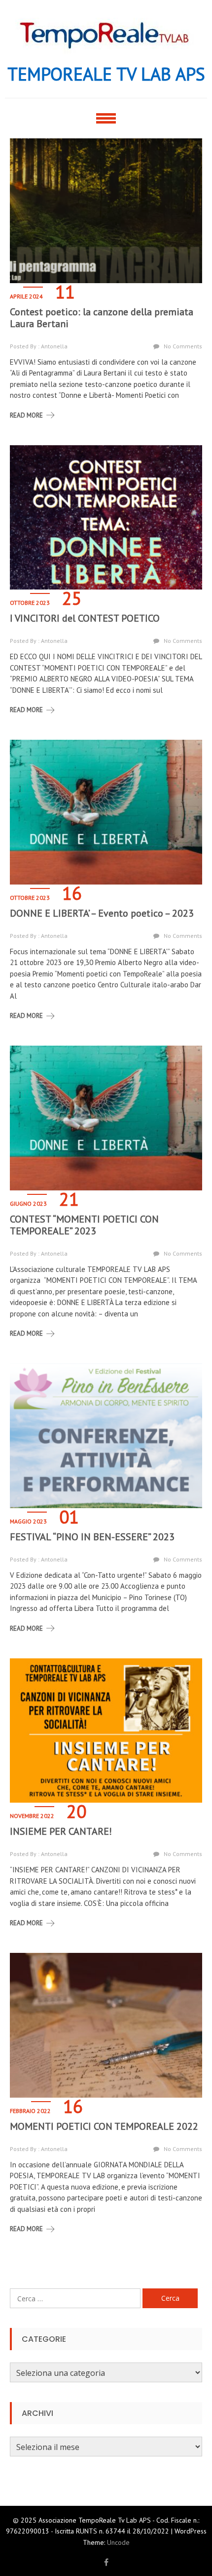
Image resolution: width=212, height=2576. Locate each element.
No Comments (183, 346)
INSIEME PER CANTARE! (61, 1831)
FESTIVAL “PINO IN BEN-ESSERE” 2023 (92, 1537)
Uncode (118, 2542)
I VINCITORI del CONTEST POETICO (85, 618)
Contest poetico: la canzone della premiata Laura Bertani (102, 318)
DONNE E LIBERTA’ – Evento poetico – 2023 (102, 913)
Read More (26, 415)
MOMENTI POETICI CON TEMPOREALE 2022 (104, 2126)
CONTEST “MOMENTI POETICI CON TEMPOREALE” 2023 (84, 1225)
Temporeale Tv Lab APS (106, 74)
